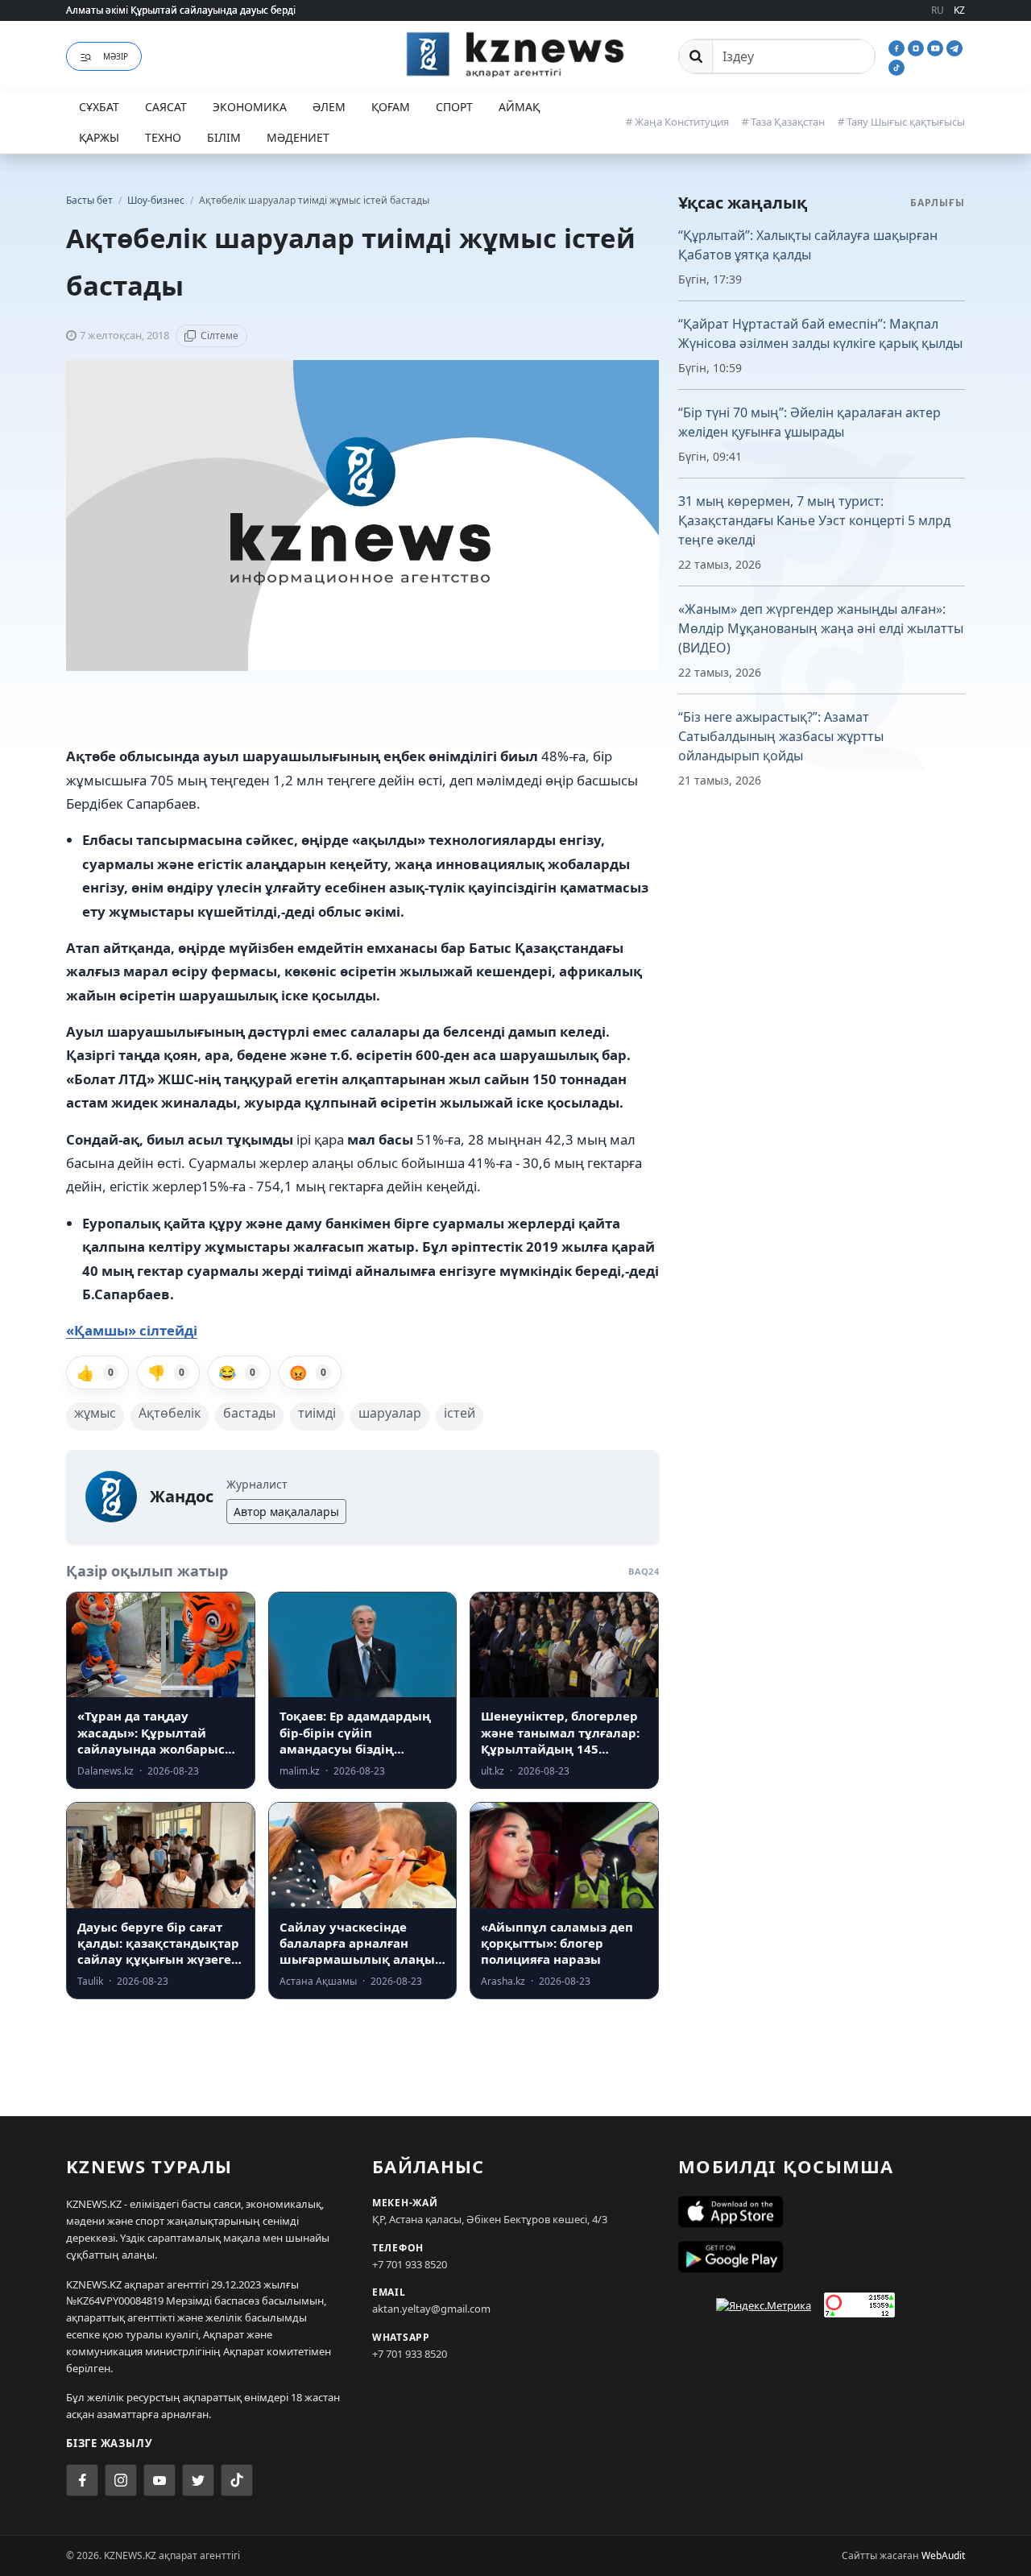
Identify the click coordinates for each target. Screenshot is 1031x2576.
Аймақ (519, 107)
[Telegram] (954, 47)
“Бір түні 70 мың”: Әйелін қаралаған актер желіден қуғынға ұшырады (809, 422)
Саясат (166, 107)
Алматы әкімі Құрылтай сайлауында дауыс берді (181, 10)
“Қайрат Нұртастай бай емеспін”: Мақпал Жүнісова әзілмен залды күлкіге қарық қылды (820, 333)
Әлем (329, 107)
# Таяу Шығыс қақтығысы (901, 122)
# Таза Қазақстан (783, 122)
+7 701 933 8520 (410, 2264)
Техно (163, 137)
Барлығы (938, 203)
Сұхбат (99, 107)
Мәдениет (298, 137)
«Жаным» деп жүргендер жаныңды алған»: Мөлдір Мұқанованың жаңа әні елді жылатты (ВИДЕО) (821, 628)
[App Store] (822, 2212)
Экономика (250, 107)
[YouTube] (937, 47)
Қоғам (391, 107)
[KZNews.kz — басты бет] (515, 54)
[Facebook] (898, 47)
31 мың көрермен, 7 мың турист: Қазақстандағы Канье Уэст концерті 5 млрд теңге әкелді (814, 520)
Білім (224, 137)
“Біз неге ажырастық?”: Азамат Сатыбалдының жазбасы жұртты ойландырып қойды (781, 736)
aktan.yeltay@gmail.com (431, 2309)
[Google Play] (822, 2257)
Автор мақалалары (286, 1512)
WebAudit (943, 2555)
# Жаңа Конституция (677, 122)
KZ (959, 10)
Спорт (454, 107)
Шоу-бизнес (157, 200)
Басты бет (89, 200)
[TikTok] (896, 66)
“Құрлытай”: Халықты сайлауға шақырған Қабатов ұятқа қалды (808, 245)
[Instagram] (917, 47)
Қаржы (99, 137)
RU (938, 10)
